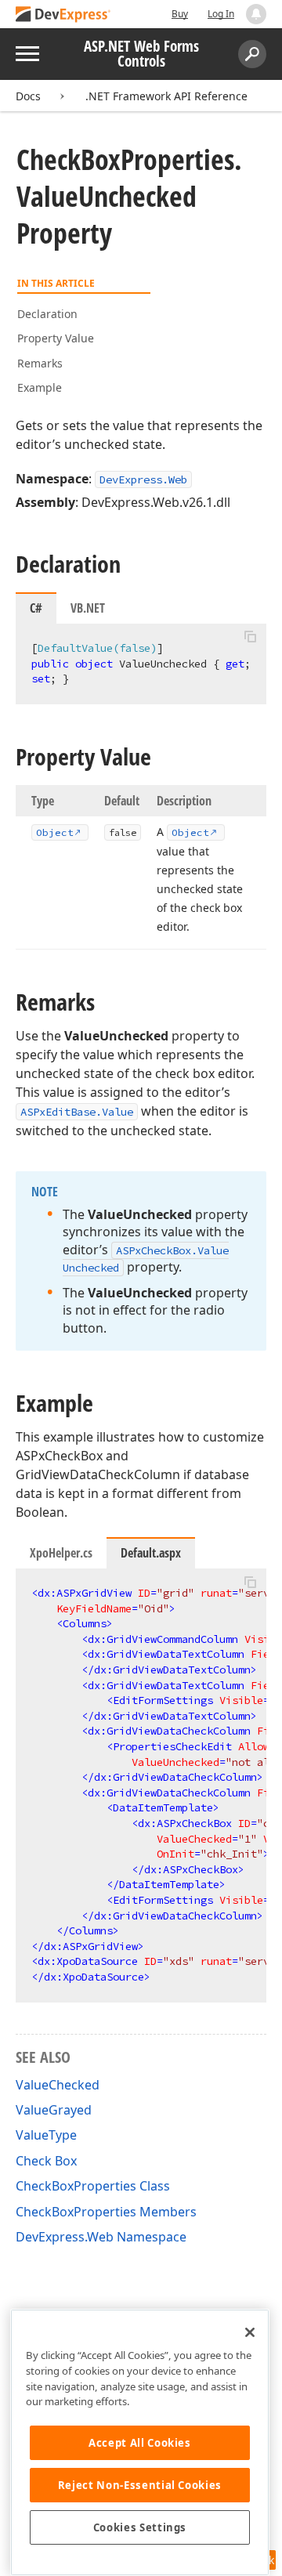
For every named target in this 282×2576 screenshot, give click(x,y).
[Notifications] (256, 14)
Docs (28, 96)
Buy (180, 14)
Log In (221, 14)
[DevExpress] (63, 15)
